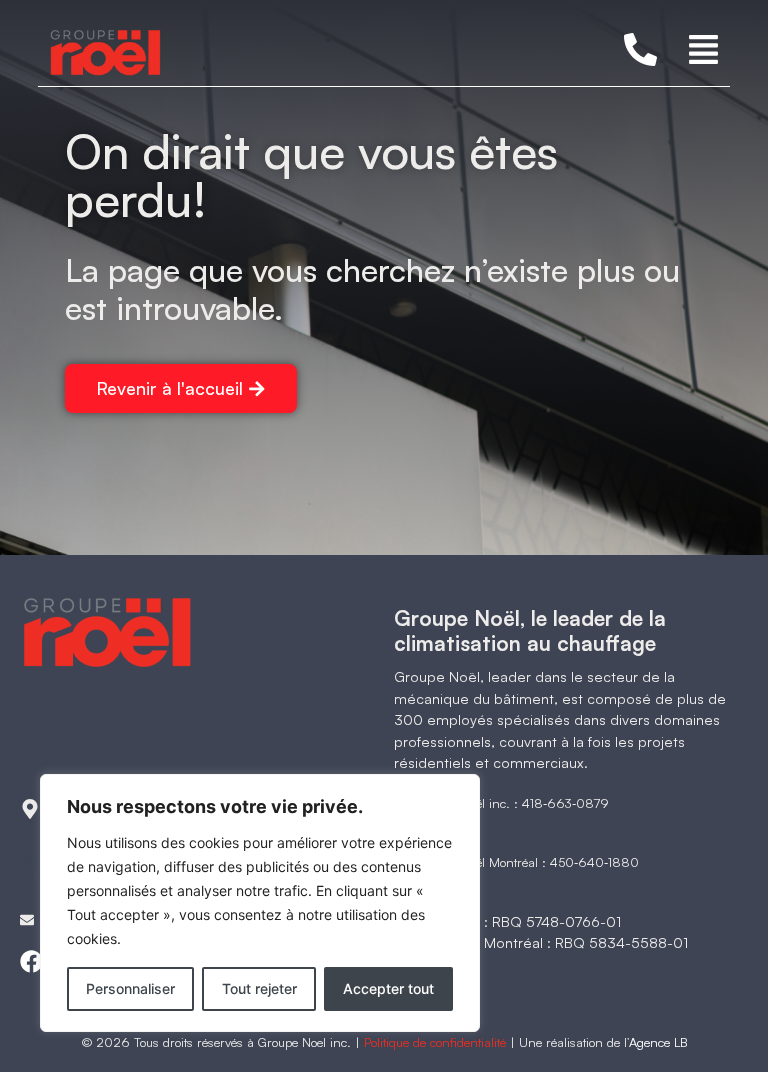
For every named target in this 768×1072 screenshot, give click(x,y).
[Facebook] (31, 961)
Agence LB (658, 1042)
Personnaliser (130, 988)
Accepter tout (388, 988)
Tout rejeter (259, 988)
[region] (260, 903)
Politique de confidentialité (435, 1042)
